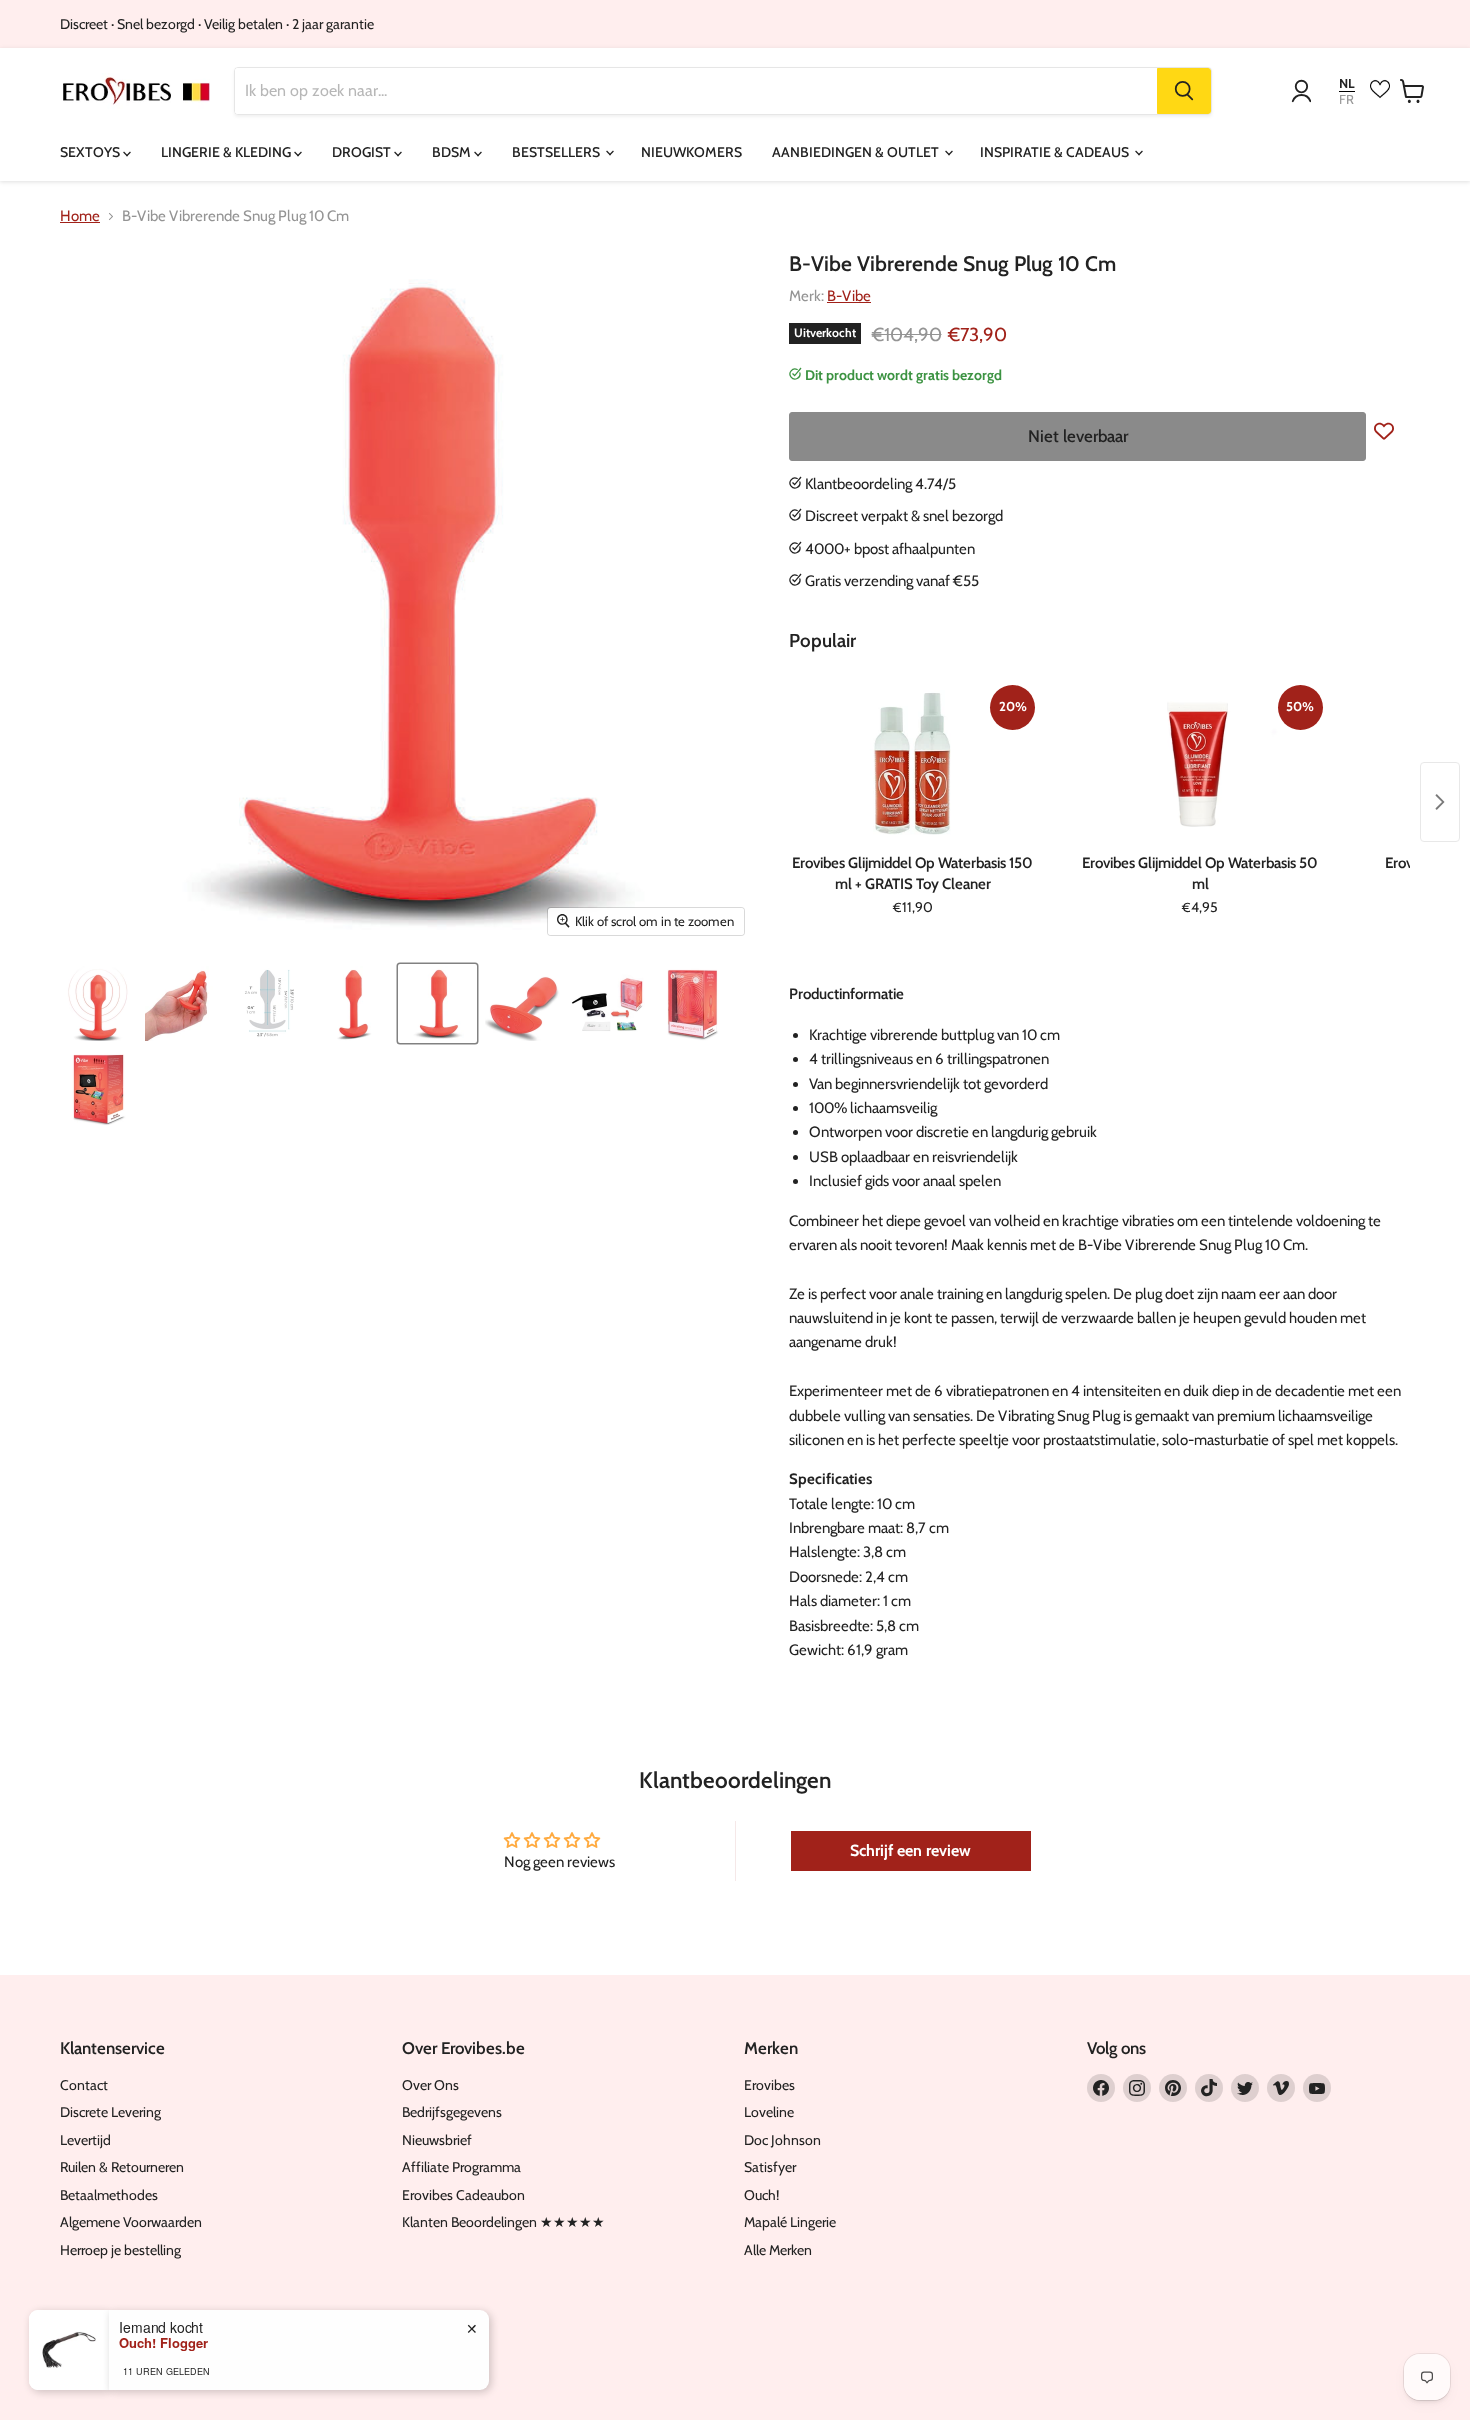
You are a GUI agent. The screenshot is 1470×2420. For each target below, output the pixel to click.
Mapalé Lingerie (790, 2222)
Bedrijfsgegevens (452, 2112)
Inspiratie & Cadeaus (1056, 152)
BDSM (453, 152)
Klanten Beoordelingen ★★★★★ (503, 2222)
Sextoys (91, 152)
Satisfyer (770, 2167)
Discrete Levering (110, 2112)
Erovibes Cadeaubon (463, 2195)
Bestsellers (557, 152)
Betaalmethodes (109, 2195)
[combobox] (696, 91)
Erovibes (769, 2085)
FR (1346, 99)
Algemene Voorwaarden (131, 2222)
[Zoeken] (1184, 91)
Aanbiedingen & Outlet (857, 152)
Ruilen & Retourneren (122, 2167)
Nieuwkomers (691, 152)
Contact (84, 2085)
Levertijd (85, 2140)
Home (80, 216)
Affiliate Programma (461, 2167)
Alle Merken (778, 2250)
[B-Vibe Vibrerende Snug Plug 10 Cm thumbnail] (97, 1003)
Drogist (363, 152)
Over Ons (430, 2085)
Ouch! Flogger (163, 2343)
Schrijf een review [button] (910, 1850)
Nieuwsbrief (437, 2140)
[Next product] (1440, 802)
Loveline (769, 2112)
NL (1347, 83)
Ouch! (761, 2195)
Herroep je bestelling (120, 2250)
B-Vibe (849, 296)
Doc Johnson (782, 2140)
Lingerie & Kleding (227, 152)
